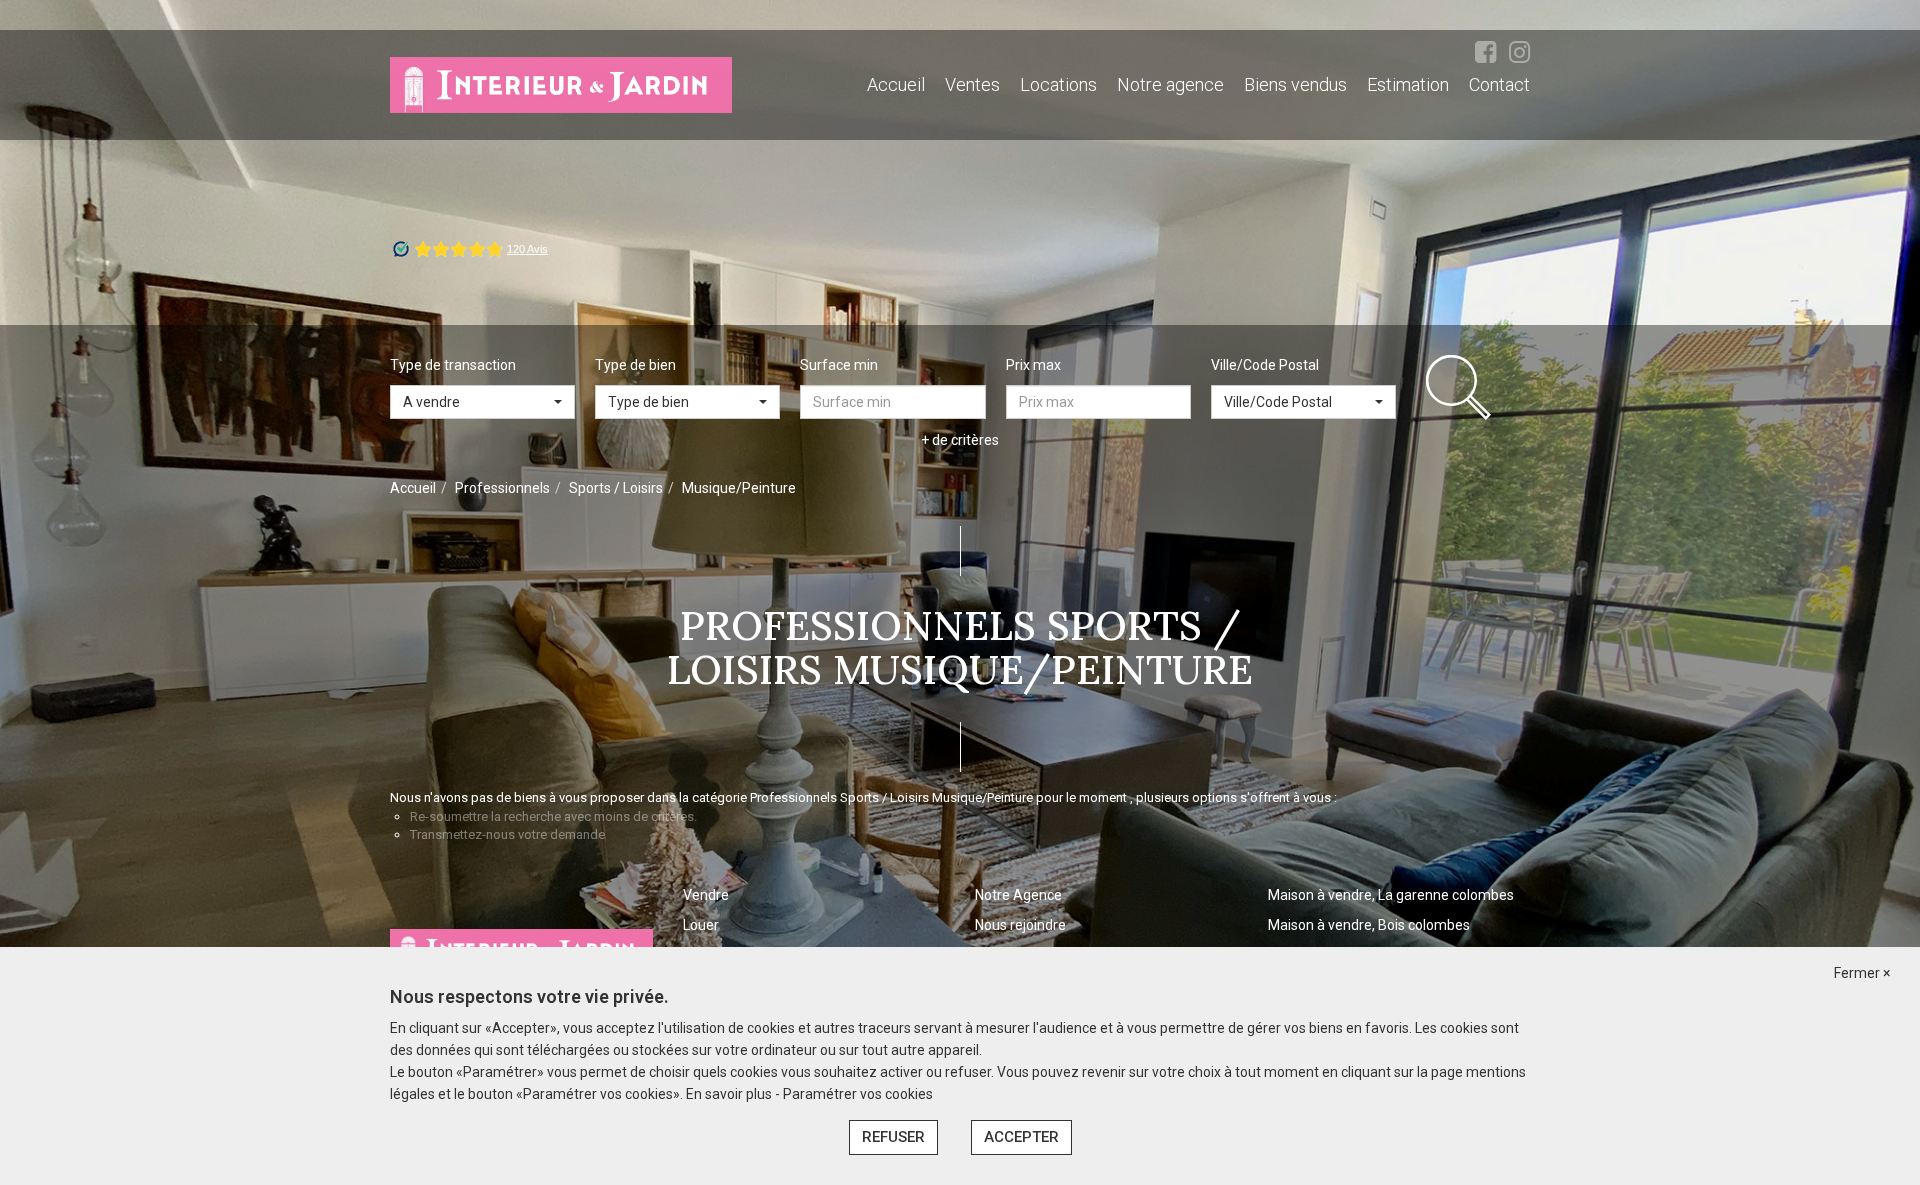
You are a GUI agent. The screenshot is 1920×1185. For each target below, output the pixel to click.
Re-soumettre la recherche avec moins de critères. (553, 816)
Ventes (972, 84)
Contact (1499, 84)
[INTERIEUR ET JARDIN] (561, 84)
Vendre (706, 895)
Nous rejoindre (1020, 925)
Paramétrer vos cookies (858, 1094)
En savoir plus (730, 1094)
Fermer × (1862, 973)
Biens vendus (1295, 84)
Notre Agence (1018, 895)
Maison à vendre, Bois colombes (1369, 925)
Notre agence (1170, 84)
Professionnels (502, 488)
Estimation (1408, 84)
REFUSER (893, 1137)
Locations (1058, 84)
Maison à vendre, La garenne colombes (1391, 895)
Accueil (896, 84)
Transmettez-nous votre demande (507, 834)
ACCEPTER (1021, 1137)
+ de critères (960, 440)
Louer (701, 925)
